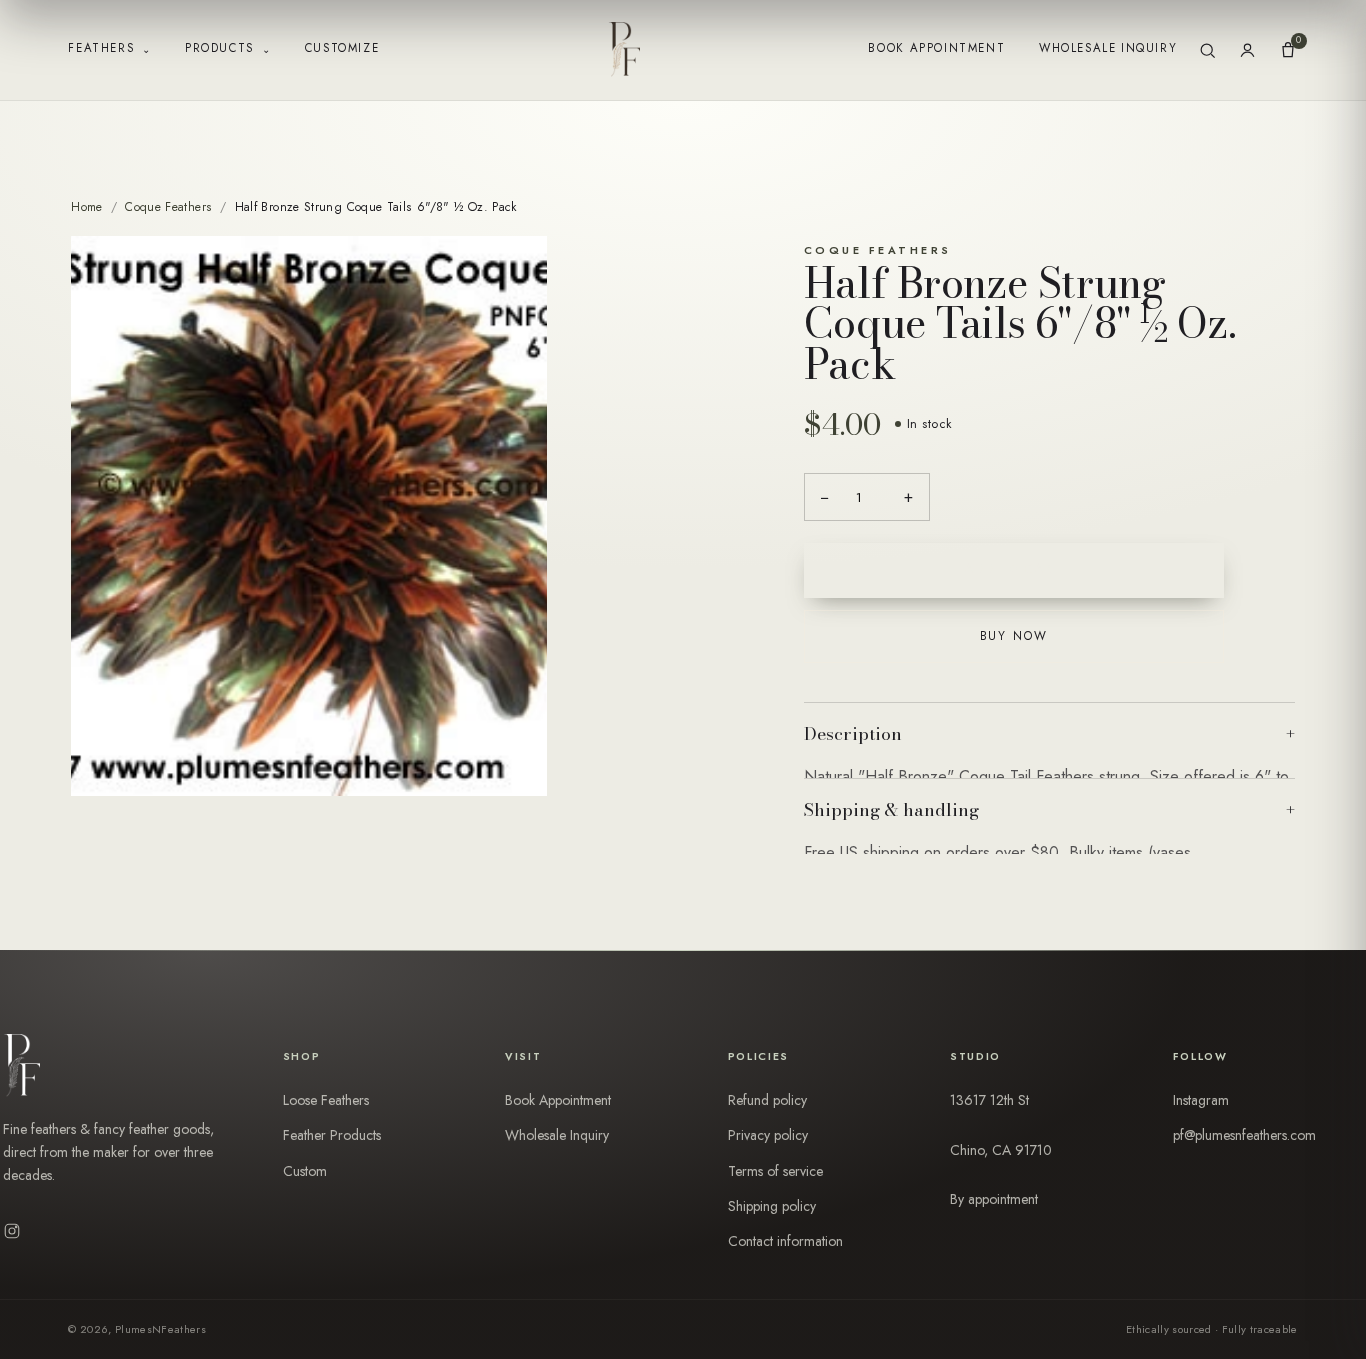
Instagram (1201, 1100)
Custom (305, 1171)
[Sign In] (1247, 50)
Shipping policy (772, 1206)
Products (228, 48)
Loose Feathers (326, 1100)
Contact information (785, 1241)
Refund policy (767, 1100)
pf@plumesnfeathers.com (1244, 1135)
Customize (342, 48)
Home (86, 207)
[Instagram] (12, 1231)
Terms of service (775, 1171)
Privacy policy (768, 1135)
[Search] (1207, 50)
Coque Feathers (168, 207)
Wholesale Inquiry (1108, 48)
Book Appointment (936, 48)
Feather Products (332, 1135)
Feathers (109, 48)
